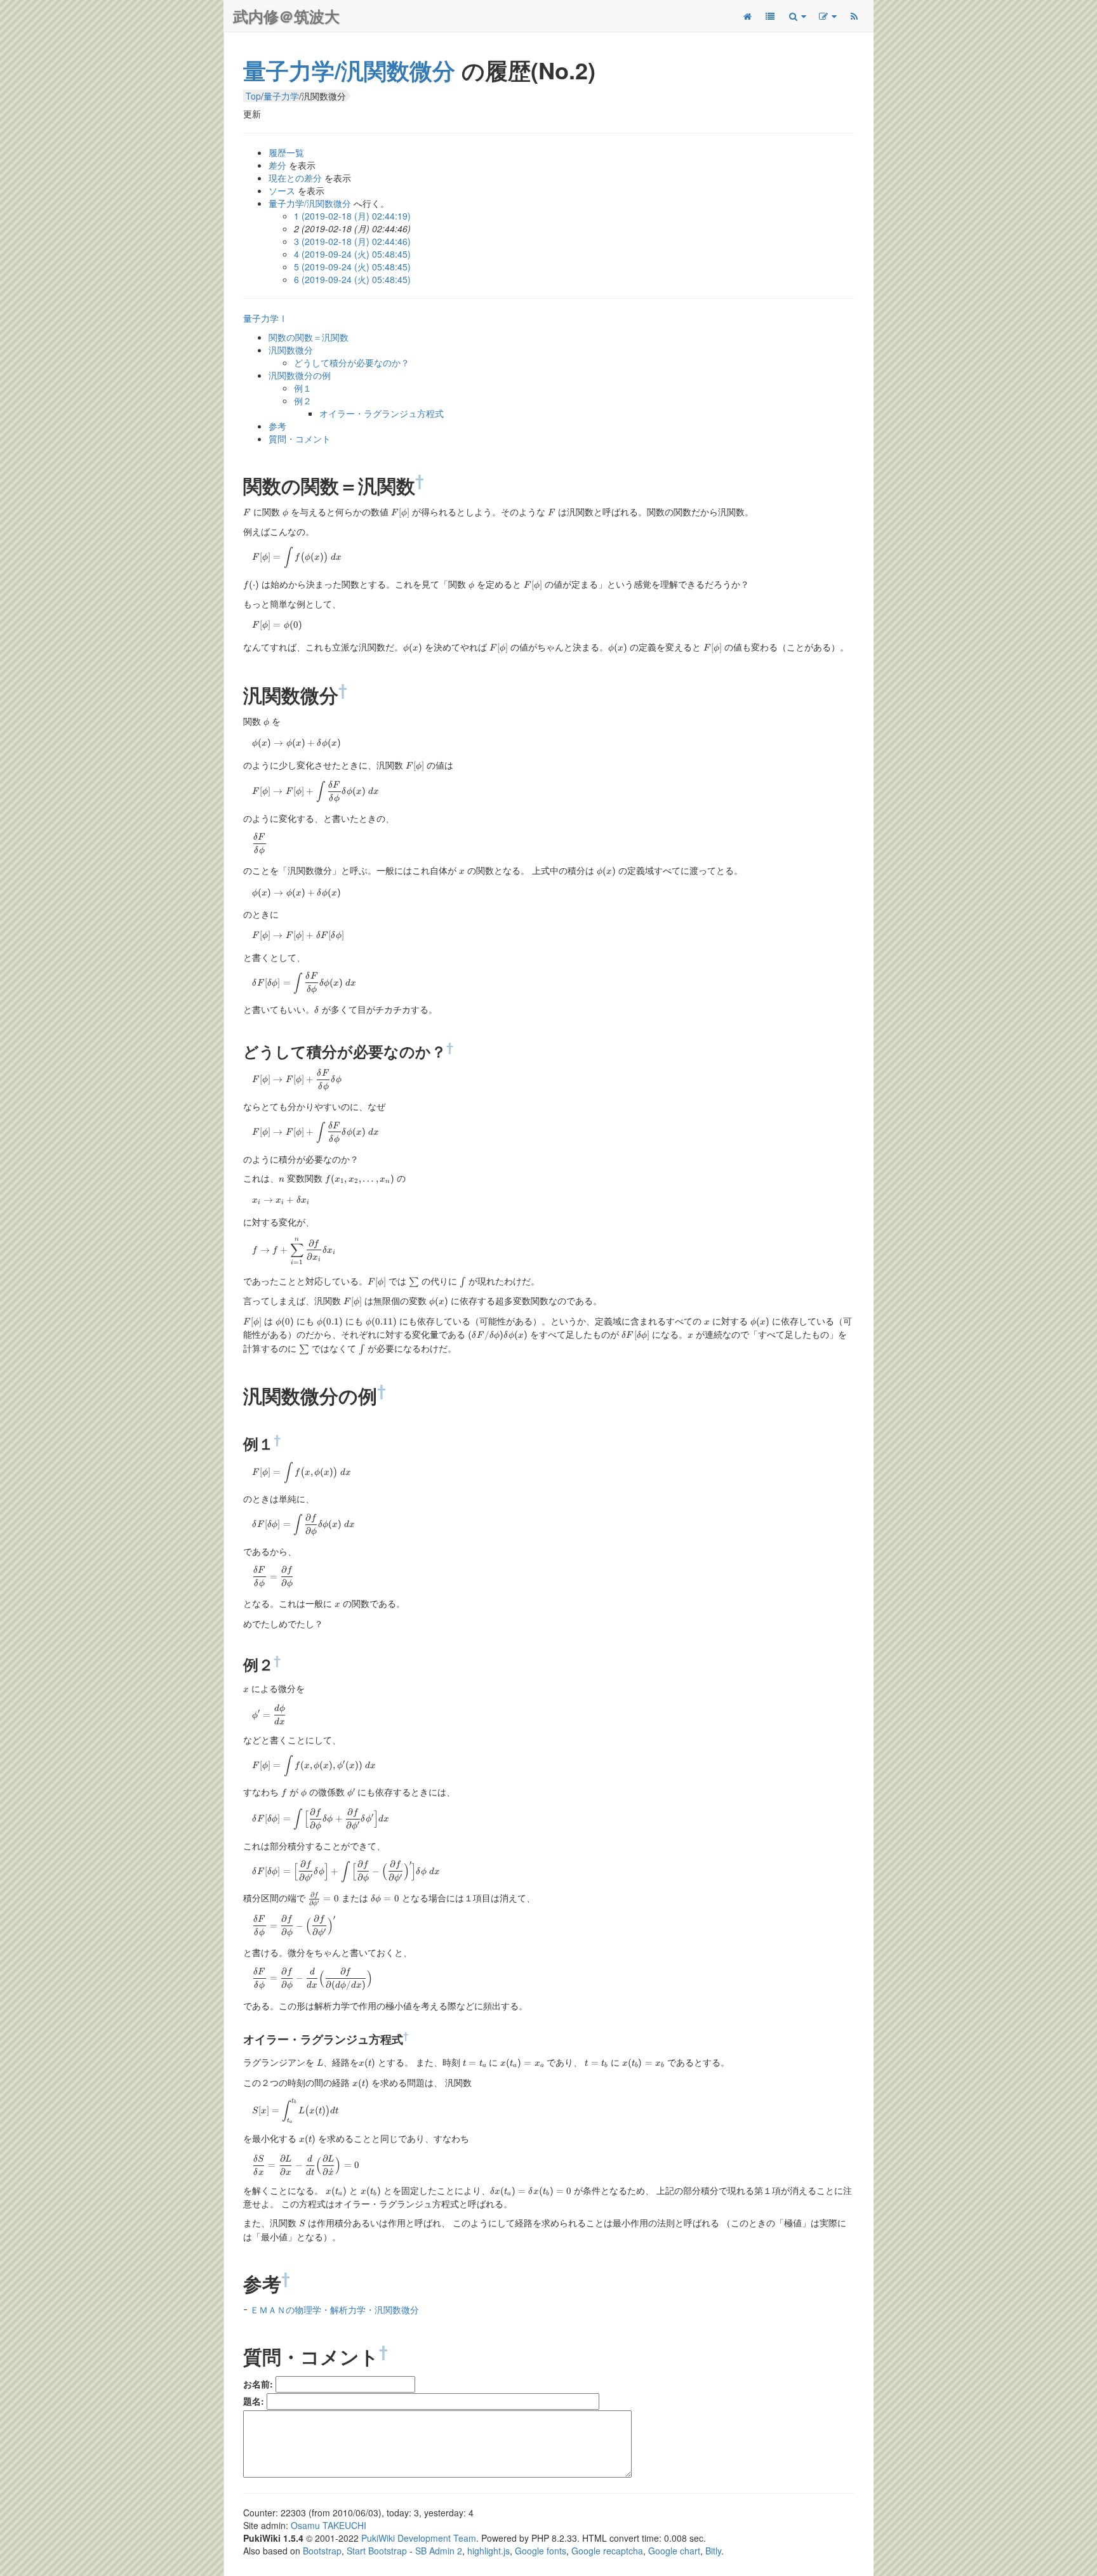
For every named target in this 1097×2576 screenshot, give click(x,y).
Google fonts (541, 2551)
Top (253, 96)
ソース (282, 190)
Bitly (713, 2551)
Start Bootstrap (377, 2551)
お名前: (258, 2384)
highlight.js (489, 2551)
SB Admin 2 (439, 2551)
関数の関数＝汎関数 (309, 337)
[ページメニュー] (827, 16)
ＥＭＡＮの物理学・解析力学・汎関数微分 (335, 2309)
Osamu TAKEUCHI (329, 2525)
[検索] (797, 16)
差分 (277, 165)
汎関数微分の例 (300, 375)
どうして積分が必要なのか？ (352, 362)
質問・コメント (300, 439)
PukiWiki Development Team (419, 2538)
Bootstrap (322, 2551)
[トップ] (747, 16)
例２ (303, 400)
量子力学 (281, 96)
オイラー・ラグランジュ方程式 (382, 413)
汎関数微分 (291, 350)
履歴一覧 (286, 152)
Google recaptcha (607, 2551)
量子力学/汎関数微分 (349, 70)
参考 (277, 426)
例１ (303, 388)
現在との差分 (295, 178)
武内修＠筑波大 (286, 16)
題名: (254, 2401)
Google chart (674, 2551)
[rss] (854, 16)
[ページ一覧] (770, 16)
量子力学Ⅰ (265, 318)
